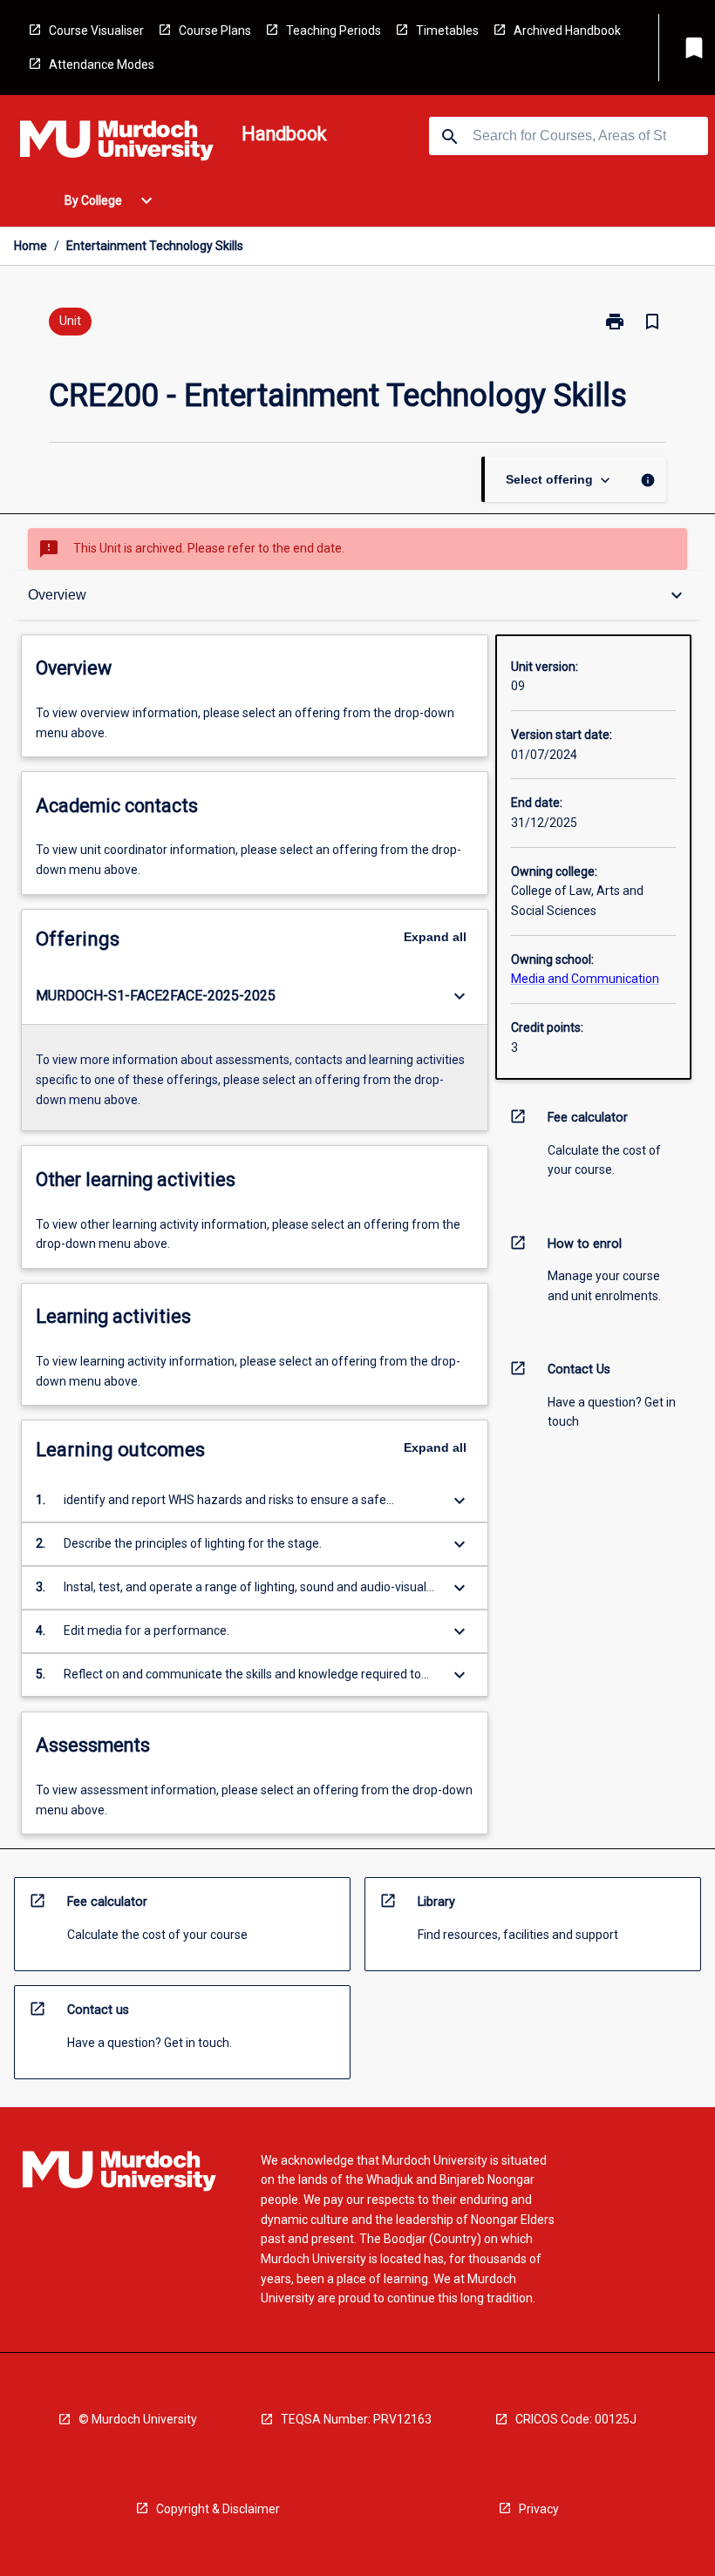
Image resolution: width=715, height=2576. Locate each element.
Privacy (539, 2509)
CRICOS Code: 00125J (576, 2419)
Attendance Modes (102, 64)
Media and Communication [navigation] (585, 979)
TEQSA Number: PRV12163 (356, 2419)
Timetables (447, 31)
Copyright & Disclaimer (218, 2509)
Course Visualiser (96, 31)
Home (31, 246)
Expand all (435, 937)
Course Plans (215, 31)
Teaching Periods (334, 31)
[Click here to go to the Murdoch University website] (117, 144)
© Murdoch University (138, 2419)
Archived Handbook (567, 31)
